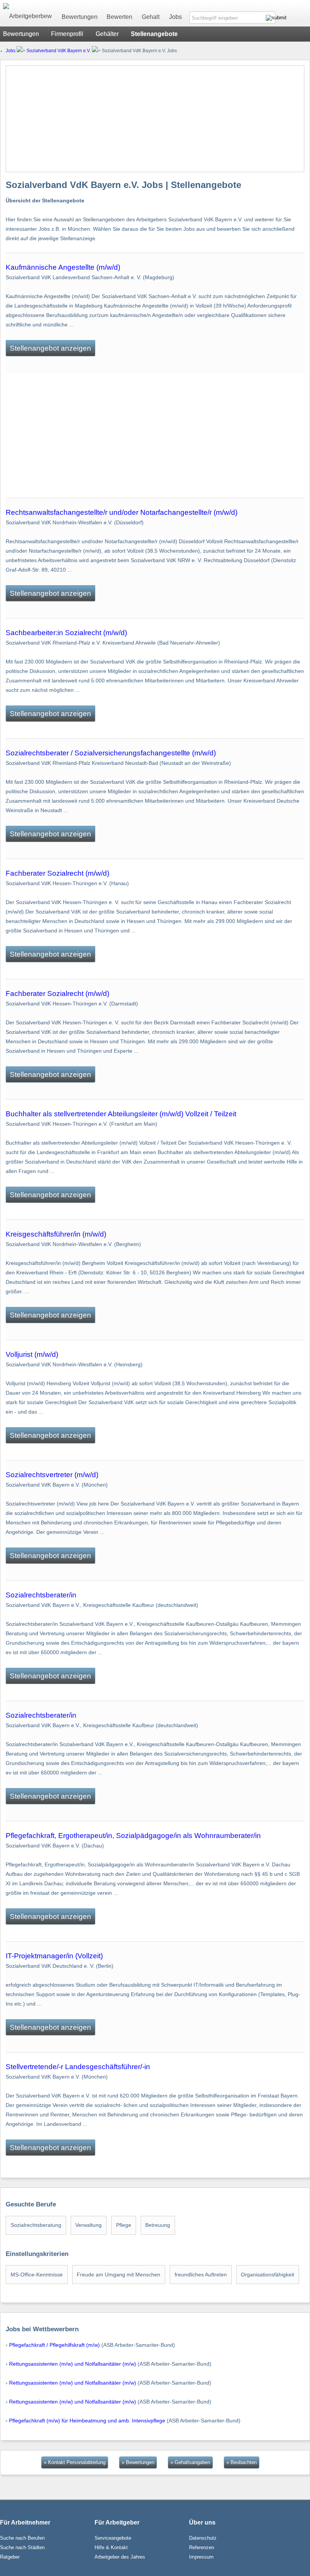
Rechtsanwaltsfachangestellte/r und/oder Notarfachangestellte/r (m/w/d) (122, 512)
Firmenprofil (67, 34)
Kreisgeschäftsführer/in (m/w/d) (56, 1234)
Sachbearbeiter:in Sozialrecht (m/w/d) (66, 633)
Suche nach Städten (22, 2547)
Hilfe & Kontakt (111, 2547)
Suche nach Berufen (22, 2538)
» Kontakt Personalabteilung (75, 2462)
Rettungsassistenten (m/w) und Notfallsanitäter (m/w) (73, 2364)
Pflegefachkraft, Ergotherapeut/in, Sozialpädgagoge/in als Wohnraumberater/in (133, 1836)
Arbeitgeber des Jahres (120, 2557)
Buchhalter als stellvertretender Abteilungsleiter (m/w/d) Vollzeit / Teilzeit (121, 1114)
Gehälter (107, 34)
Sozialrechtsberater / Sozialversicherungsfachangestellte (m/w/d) (111, 753)
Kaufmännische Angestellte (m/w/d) (63, 267)
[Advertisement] (155, 119)
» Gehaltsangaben (190, 2462)
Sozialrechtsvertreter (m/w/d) (52, 1475)
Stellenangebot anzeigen (50, 348)
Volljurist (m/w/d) (32, 1354)
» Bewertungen (138, 2462)
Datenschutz (203, 2538)
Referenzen (201, 2547)
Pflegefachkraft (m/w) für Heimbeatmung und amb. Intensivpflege (87, 2421)
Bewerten (119, 17)
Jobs (175, 17)
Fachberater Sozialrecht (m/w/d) (57, 873)
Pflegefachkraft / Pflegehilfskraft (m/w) (54, 2345)
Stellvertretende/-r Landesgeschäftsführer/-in (78, 2067)
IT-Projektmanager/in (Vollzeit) (54, 1956)
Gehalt (151, 17)
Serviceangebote (113, 2538)
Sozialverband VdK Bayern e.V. (59, 51)
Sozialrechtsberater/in (41, 1595)
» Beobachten (242, 2462)
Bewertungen (80, 17)
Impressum (201, 2557)
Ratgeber (10, 2557)
